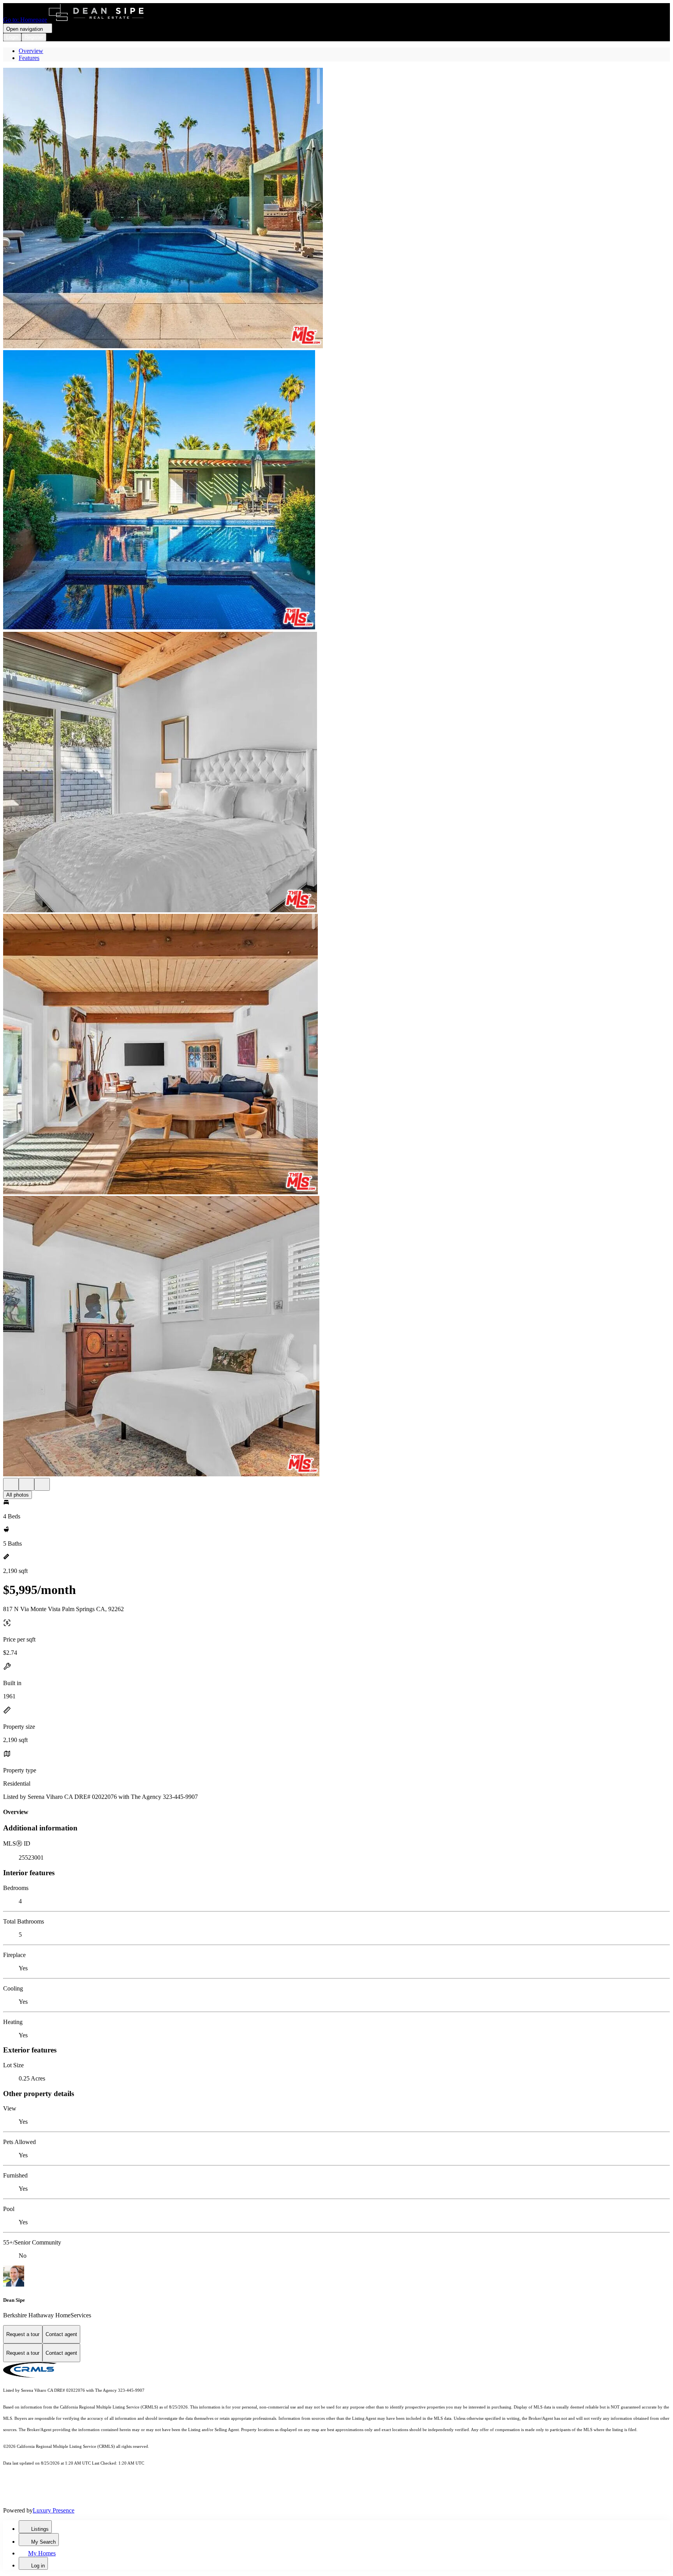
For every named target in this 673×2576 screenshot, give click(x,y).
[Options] (11, 1484)
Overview (31, 51)
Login (12, 37)
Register (34, 37)
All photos (18, 1495)
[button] (336, 209)
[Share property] (42, 1484)
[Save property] (26, 1484)
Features (29, 58)
